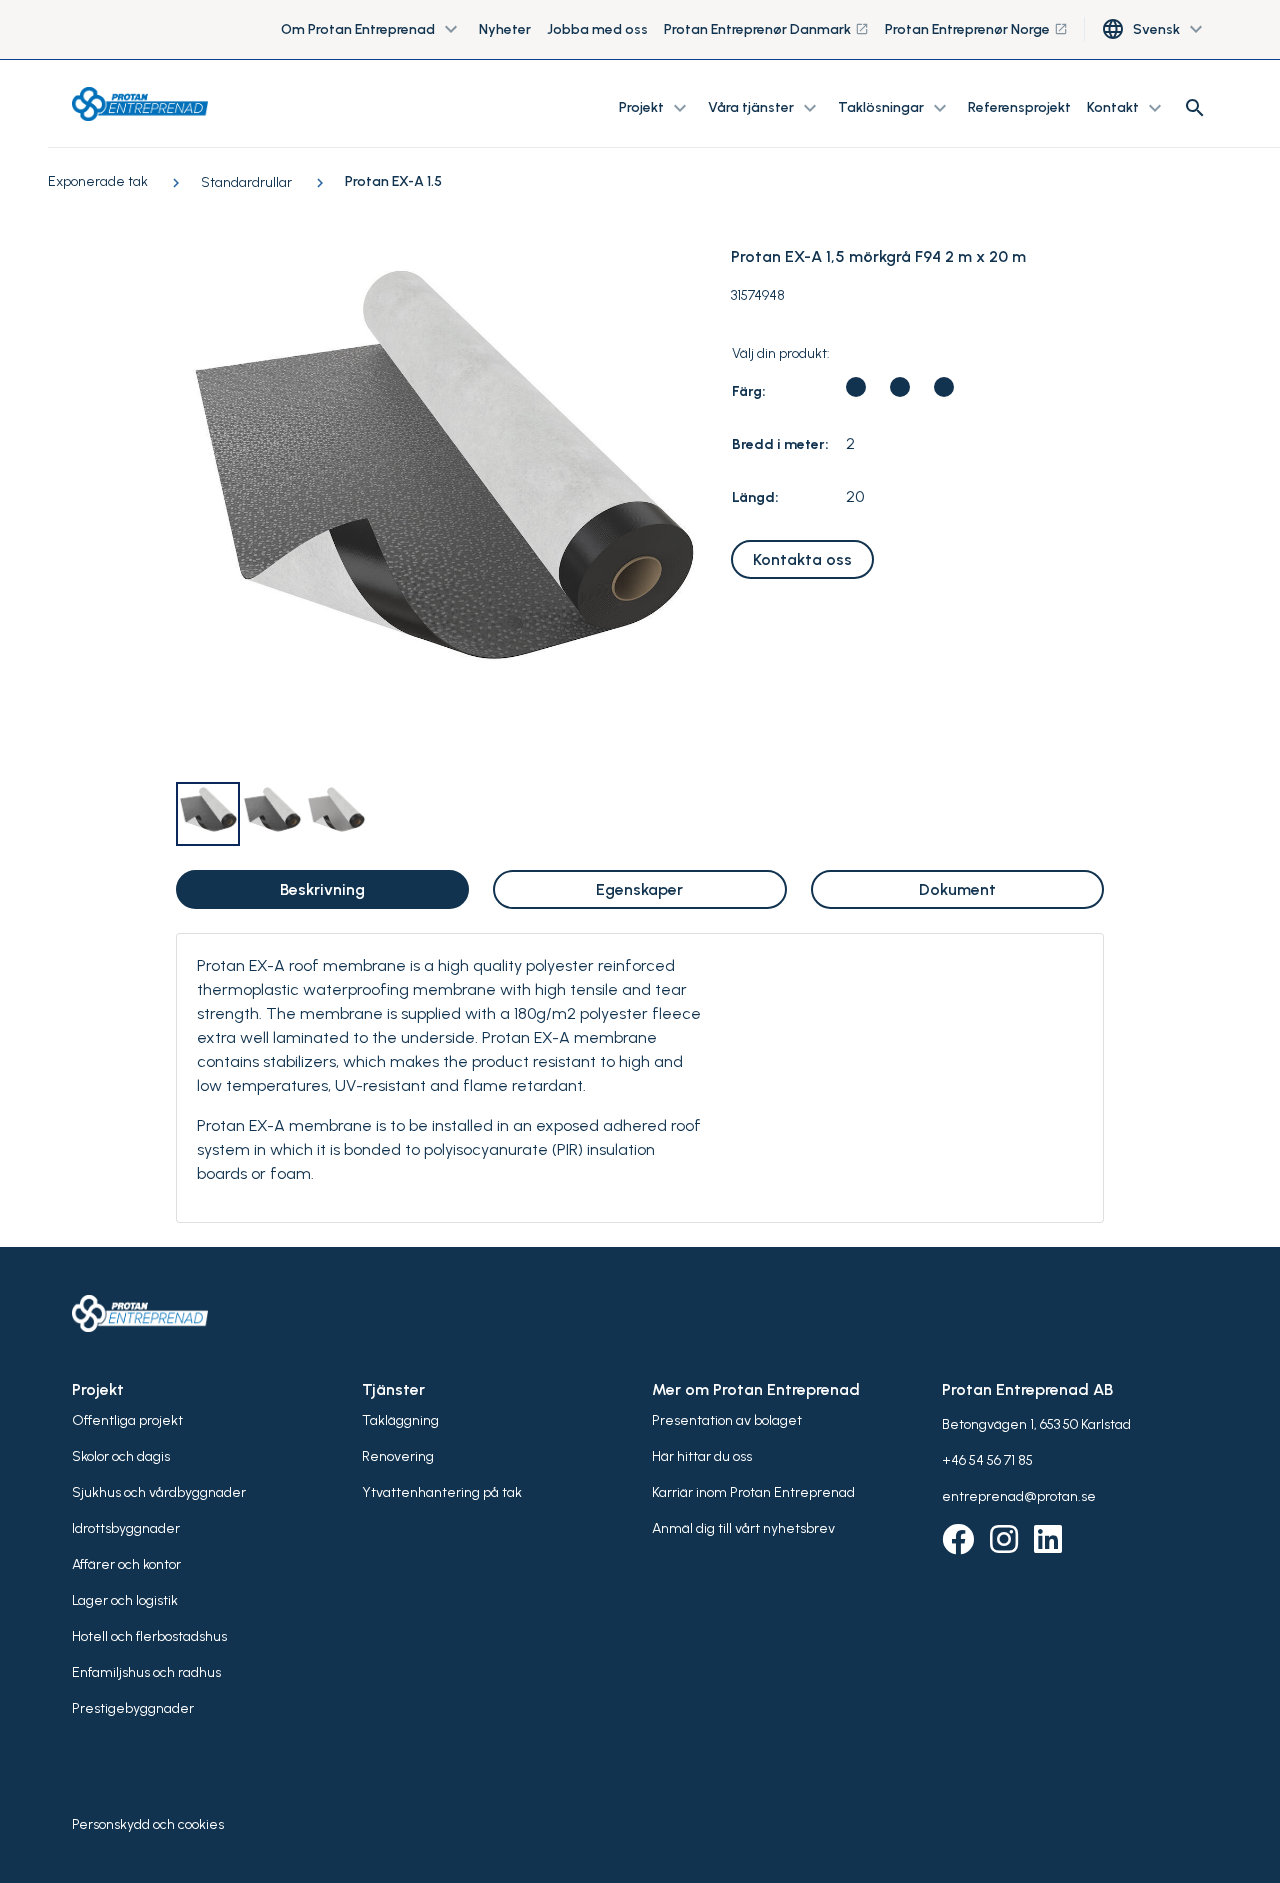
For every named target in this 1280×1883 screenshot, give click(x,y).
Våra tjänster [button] (765, 108)
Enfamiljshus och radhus (146, 1672)
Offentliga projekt (127, 1420)
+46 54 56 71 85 (987, 1460)
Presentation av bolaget (727, 1420)
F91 (900, 387)
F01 (944, 387)
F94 (856, 387)
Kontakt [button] (1127, 108)
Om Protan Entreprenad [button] (372, 30)
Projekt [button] (655, 108)
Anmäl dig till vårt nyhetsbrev (743, 1528)
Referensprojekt (1019, 107)
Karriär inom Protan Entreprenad (753, 1492)
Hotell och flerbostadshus (149, 1636)
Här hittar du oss (702, 1456)
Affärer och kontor (126, 1564)
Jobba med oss (597, 29)
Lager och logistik (125, 1600)
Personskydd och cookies (148, 1824)
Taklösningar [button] (895, 108)
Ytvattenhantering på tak (442, 1492)
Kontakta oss (802, 559)
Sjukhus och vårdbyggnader (159, 1492)
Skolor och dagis (121, 1456)
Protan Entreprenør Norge (976, 29)
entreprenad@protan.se (1019, 1496)
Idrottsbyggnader (126, 1528)
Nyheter (505, 29)
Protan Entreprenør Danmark (766, 29)
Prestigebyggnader (133, 1708)
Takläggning (400, 1420)
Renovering (398, 1456)
